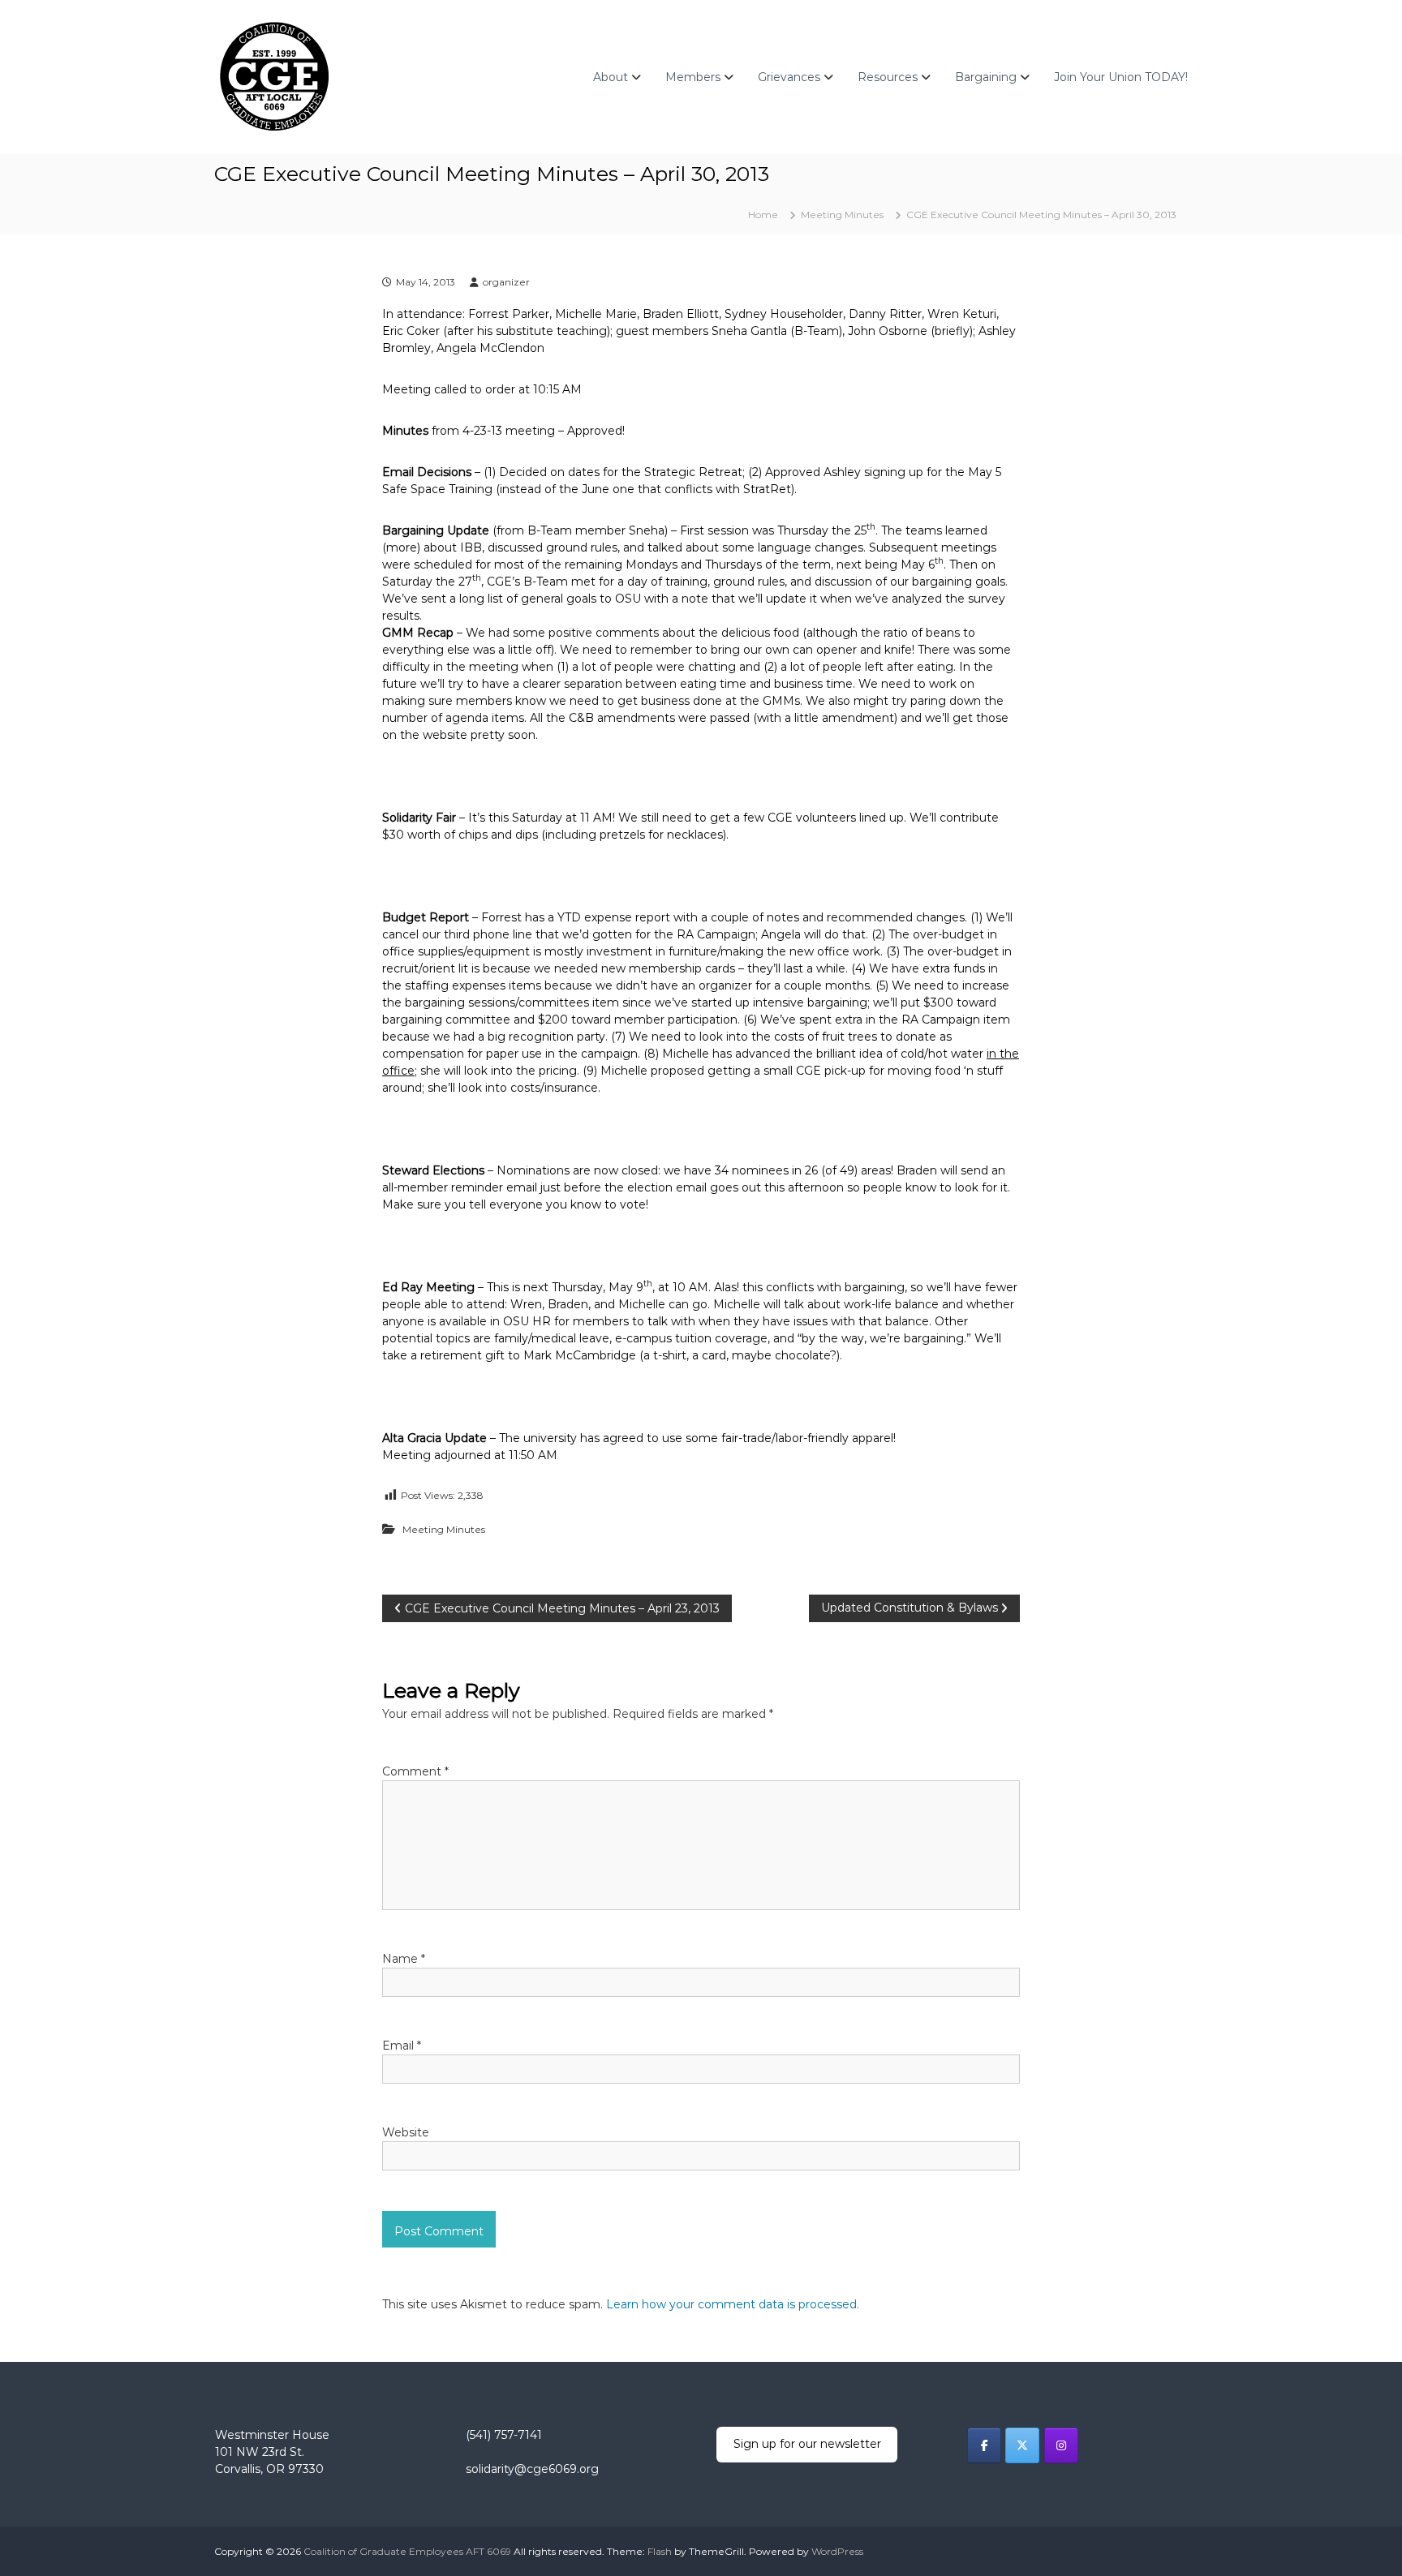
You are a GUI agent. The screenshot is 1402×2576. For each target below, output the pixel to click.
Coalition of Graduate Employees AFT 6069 (407, 2551)
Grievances (789, 77)
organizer (506, 282)
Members (693, 77)
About (611, 77)
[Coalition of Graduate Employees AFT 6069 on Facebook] (984, 2445)
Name (404, 1959)
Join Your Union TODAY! (1121, 77)
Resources (888, 77)
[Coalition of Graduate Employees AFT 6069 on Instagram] (1061, 2445)
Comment (415, 1771)
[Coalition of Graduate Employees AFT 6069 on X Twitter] (1022, 2445)
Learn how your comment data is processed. (733, 2304)
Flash (660, 2551)
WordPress (837, 2551)
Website (406, 2132)
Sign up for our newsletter (807, 2444)
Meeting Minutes (842, 215)
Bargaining (986, 77)
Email (402, 2046)
